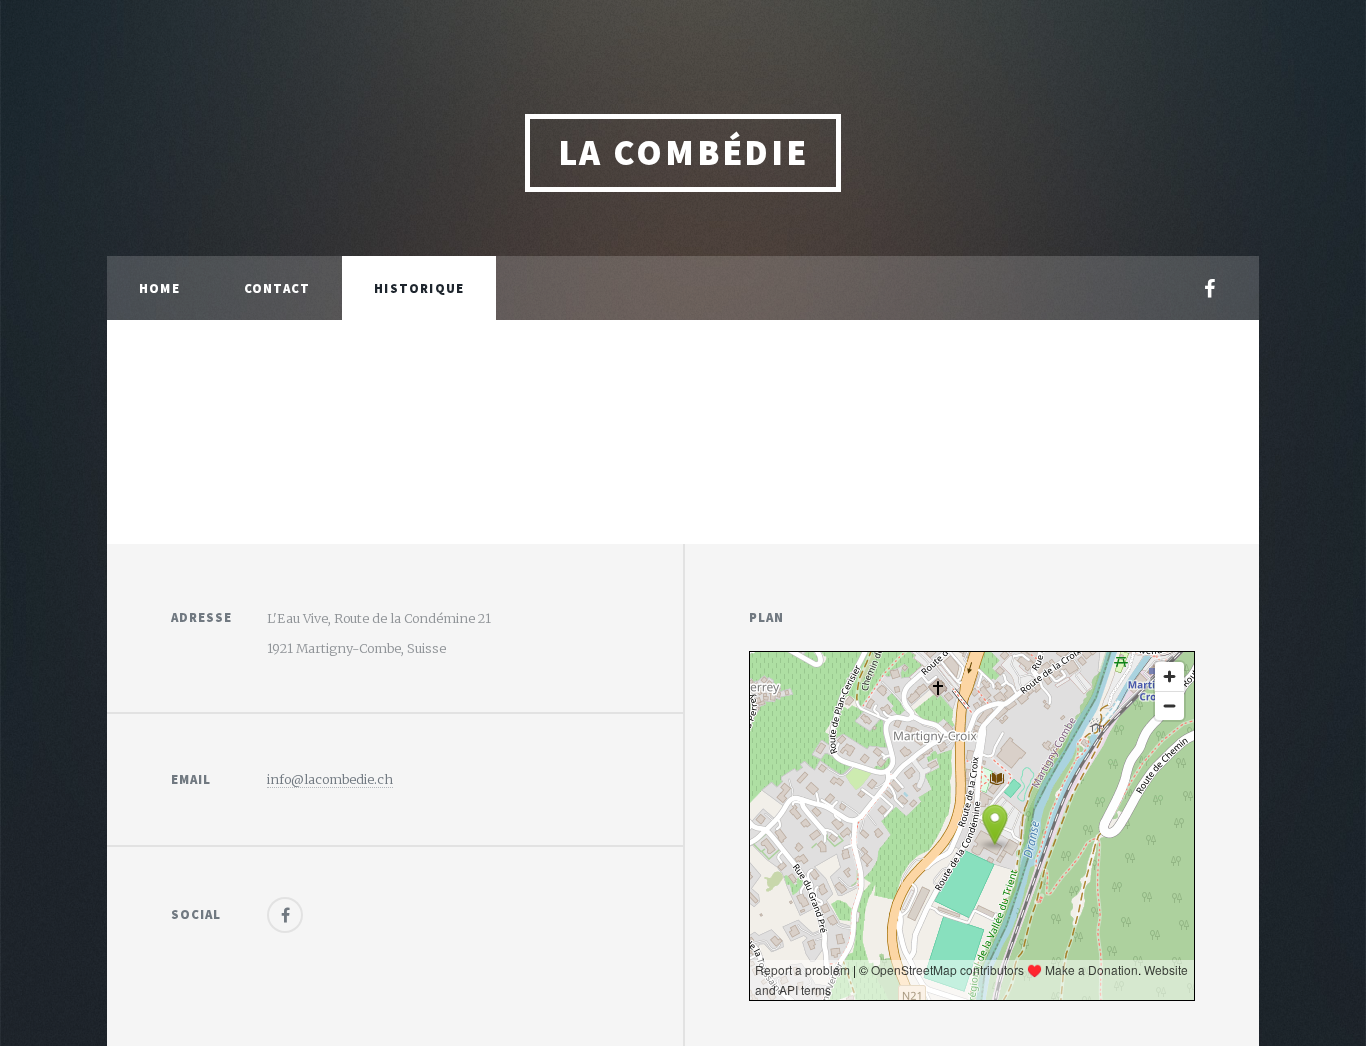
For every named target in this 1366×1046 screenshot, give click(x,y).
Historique (419, 288)
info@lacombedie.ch (330, 779)
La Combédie (683, 152)
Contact (277, 288)
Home (159, 288)
